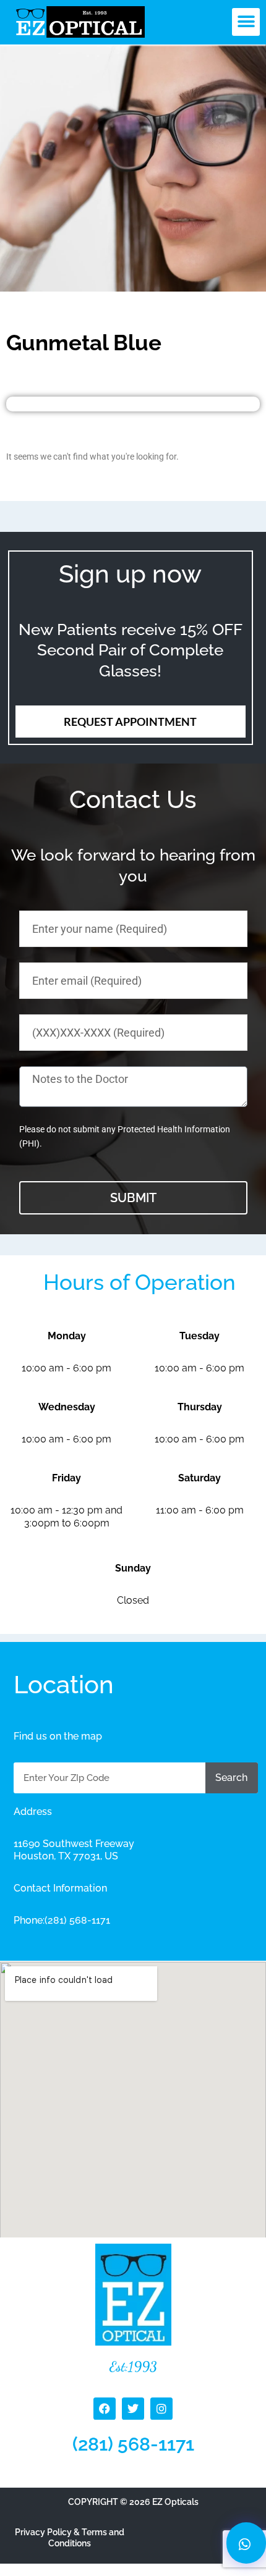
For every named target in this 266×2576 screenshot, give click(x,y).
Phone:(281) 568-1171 (62, 1920)
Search (231, 1778)
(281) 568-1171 (133, 2444)
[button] (246, 22)
